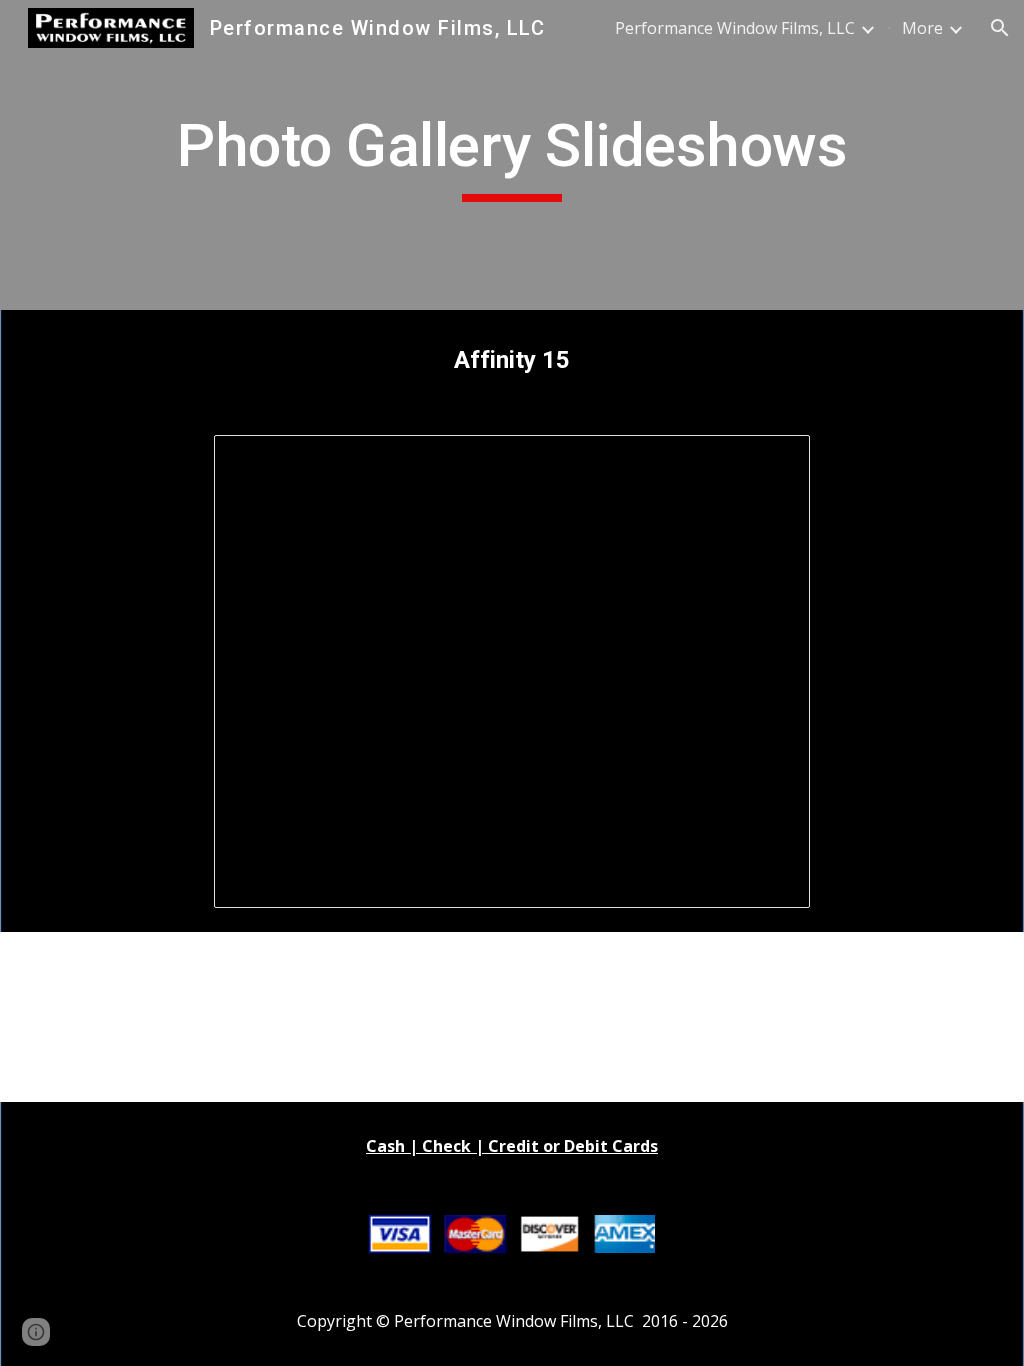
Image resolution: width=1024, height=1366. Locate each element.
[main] (512, 155)
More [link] (922, 28)
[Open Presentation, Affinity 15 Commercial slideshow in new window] (772, 461)
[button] (1000, 28)
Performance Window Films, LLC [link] (735, 28)
